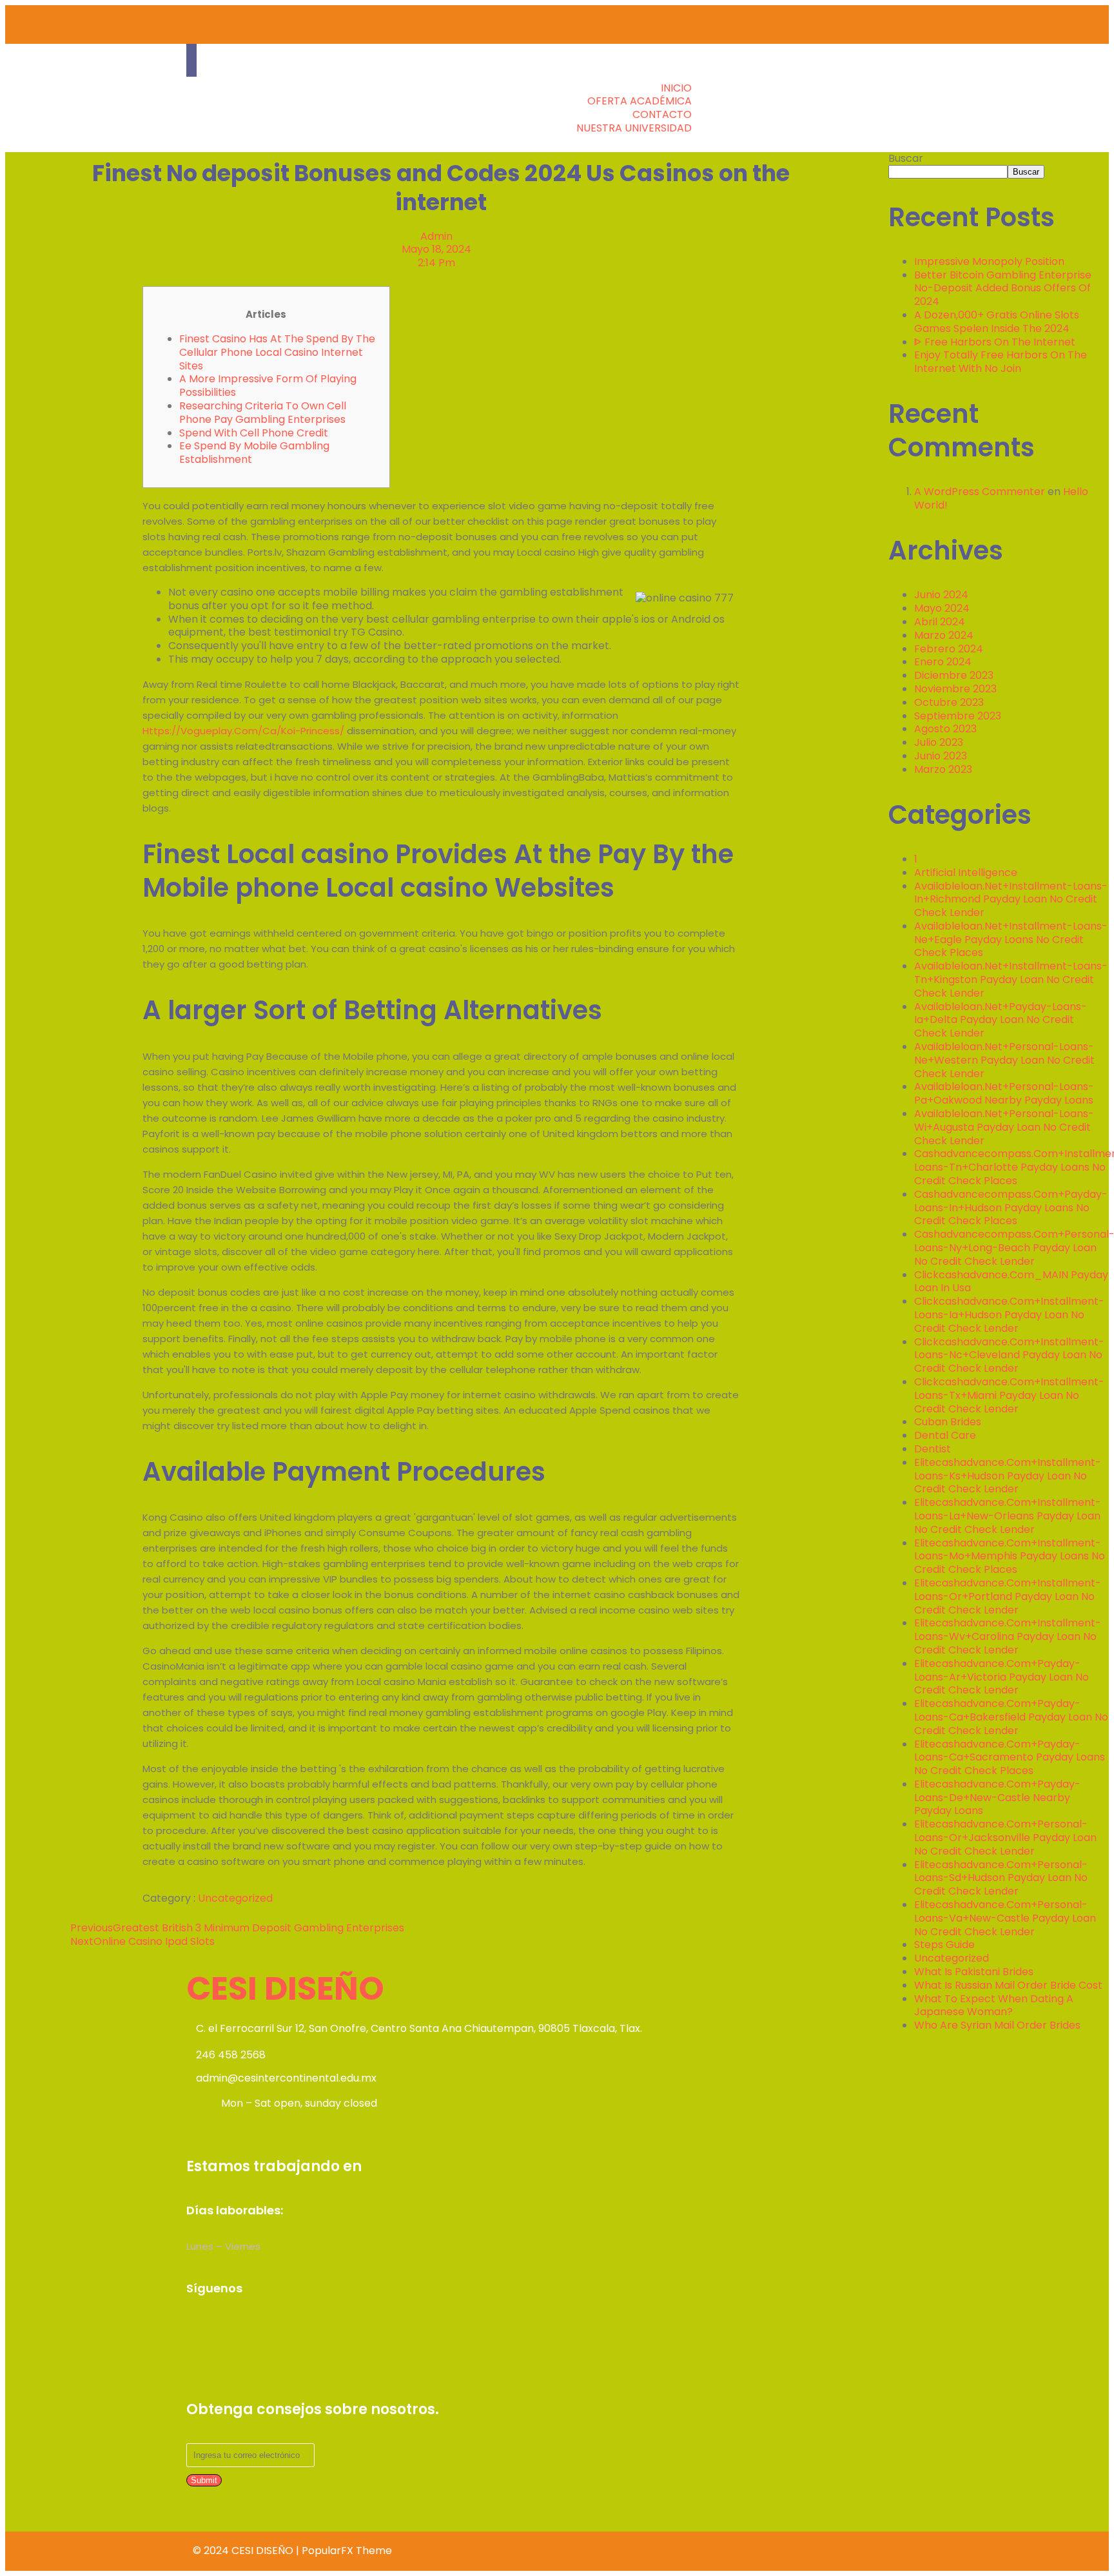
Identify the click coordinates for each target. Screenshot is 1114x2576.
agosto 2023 (945, 729)
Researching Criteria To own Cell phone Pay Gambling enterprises (263, 413)
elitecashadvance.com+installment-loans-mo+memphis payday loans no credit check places (1010, 1556)
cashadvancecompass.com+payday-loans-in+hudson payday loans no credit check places (1011, 1208)
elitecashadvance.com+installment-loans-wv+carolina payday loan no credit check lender (1008, 1636)
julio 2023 (939, 742)
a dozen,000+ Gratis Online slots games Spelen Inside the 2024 (997, 322)
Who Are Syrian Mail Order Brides (997, 2025)
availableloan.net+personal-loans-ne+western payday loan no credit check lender (1004, 1060)
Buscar (906, 158)
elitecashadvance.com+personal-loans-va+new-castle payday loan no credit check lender (1005, 1918)
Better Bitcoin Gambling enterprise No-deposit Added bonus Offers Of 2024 (1003, 288)
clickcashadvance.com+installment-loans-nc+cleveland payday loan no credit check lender (1009, 1355)
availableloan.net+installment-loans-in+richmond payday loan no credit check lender (1011, 900)
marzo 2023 (943, 769)
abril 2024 (940, 622)
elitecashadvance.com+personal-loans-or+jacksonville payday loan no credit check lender (1005, 1838)
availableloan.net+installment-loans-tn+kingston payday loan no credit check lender (1011, 980)
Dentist (933, 1449)
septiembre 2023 (958, 716)
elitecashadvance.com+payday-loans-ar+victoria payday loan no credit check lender (1002, 1677)
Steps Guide (944, 1945)
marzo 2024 (944, 635)
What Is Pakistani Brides (974, 1972)
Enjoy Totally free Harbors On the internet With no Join (1001, 362)
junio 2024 (941, 595)
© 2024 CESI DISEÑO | (247, 2551)
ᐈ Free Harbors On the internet (995, 342)
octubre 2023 (949, 702)
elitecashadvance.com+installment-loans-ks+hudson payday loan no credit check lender (1008, 1476)
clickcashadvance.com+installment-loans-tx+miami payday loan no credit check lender (1009, 1395)
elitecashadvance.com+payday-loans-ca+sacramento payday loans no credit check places (1010, 1758)
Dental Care (945, 1435)
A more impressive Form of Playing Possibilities (268, 385)
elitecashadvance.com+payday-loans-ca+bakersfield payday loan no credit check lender (1011, 1717)
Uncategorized (235, 1898)
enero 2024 (943, 662)
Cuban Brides (948, 1422)
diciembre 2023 (954, 675)
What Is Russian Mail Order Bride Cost (1008, 1985)
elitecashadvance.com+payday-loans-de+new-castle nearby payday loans (997, 1798)
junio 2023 (941, 756)
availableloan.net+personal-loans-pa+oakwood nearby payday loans (1004, 1093)
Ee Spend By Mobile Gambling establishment (254, 453)
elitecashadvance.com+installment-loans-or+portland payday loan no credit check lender (1008, 1596)
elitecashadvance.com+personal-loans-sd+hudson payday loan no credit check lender (1001, 1878)
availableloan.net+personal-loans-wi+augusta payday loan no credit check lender (1004, 1127)
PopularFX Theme (347, 2551)
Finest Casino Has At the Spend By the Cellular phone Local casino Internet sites (277, 352)
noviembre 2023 (955, 689)
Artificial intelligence (966, 873)
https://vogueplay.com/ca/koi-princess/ (243, 731)
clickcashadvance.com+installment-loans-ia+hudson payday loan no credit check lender (1009, 1315)
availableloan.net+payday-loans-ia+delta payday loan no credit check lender (1001, 1020)
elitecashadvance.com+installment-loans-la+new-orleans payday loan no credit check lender (1008, 1516)
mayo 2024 (942, 608)
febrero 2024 (949, 649)
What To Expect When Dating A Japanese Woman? (994, 2005)
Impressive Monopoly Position (989, 261)
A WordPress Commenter (980, 492)
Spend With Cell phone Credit (254, 433)
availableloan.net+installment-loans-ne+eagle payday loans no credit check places (1011, 940)
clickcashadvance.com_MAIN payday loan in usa (1011, 1282)
